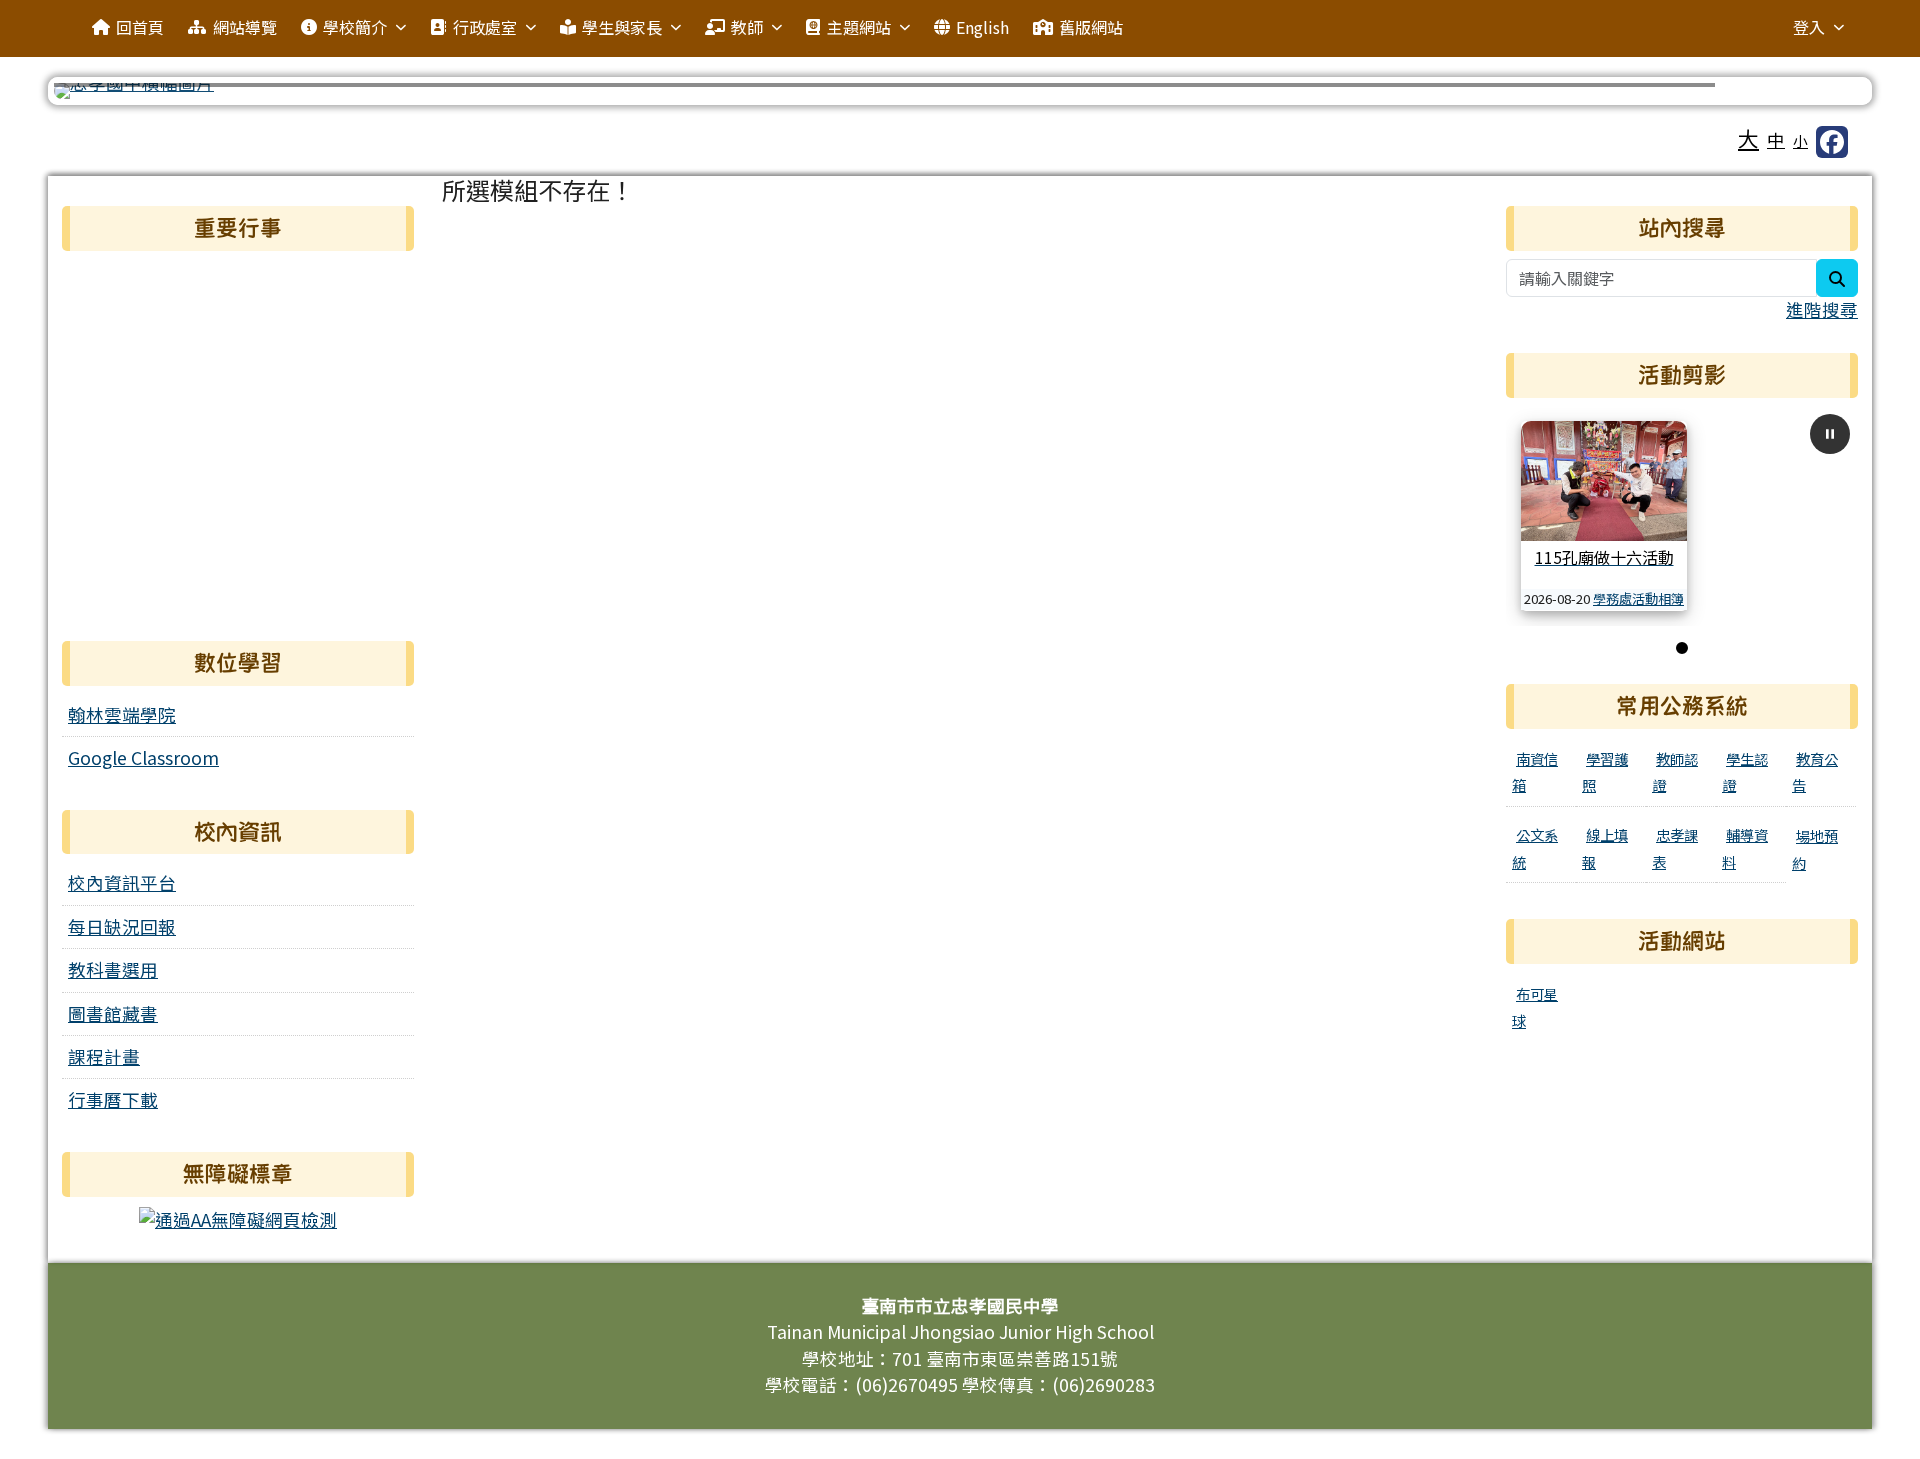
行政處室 (485, 27)
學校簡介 (355, 27)
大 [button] (1748, 138)
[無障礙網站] (238, 1217)
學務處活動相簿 (1638, 598)
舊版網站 (1091, 27)
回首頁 (140, 27)
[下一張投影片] (1818, 95)
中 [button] (1776, 139)
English (982, 27)
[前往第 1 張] (1682, 648)
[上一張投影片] (102, 95)
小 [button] (1800, 140)
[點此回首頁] (960, 91)
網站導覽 (245, 27)
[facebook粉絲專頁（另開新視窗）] (1832, 142)
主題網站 (859, 27)
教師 (747, 27)
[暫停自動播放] (1830, 434)
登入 (1809, 27)
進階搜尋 (1822, 309)
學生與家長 (622, 27)
